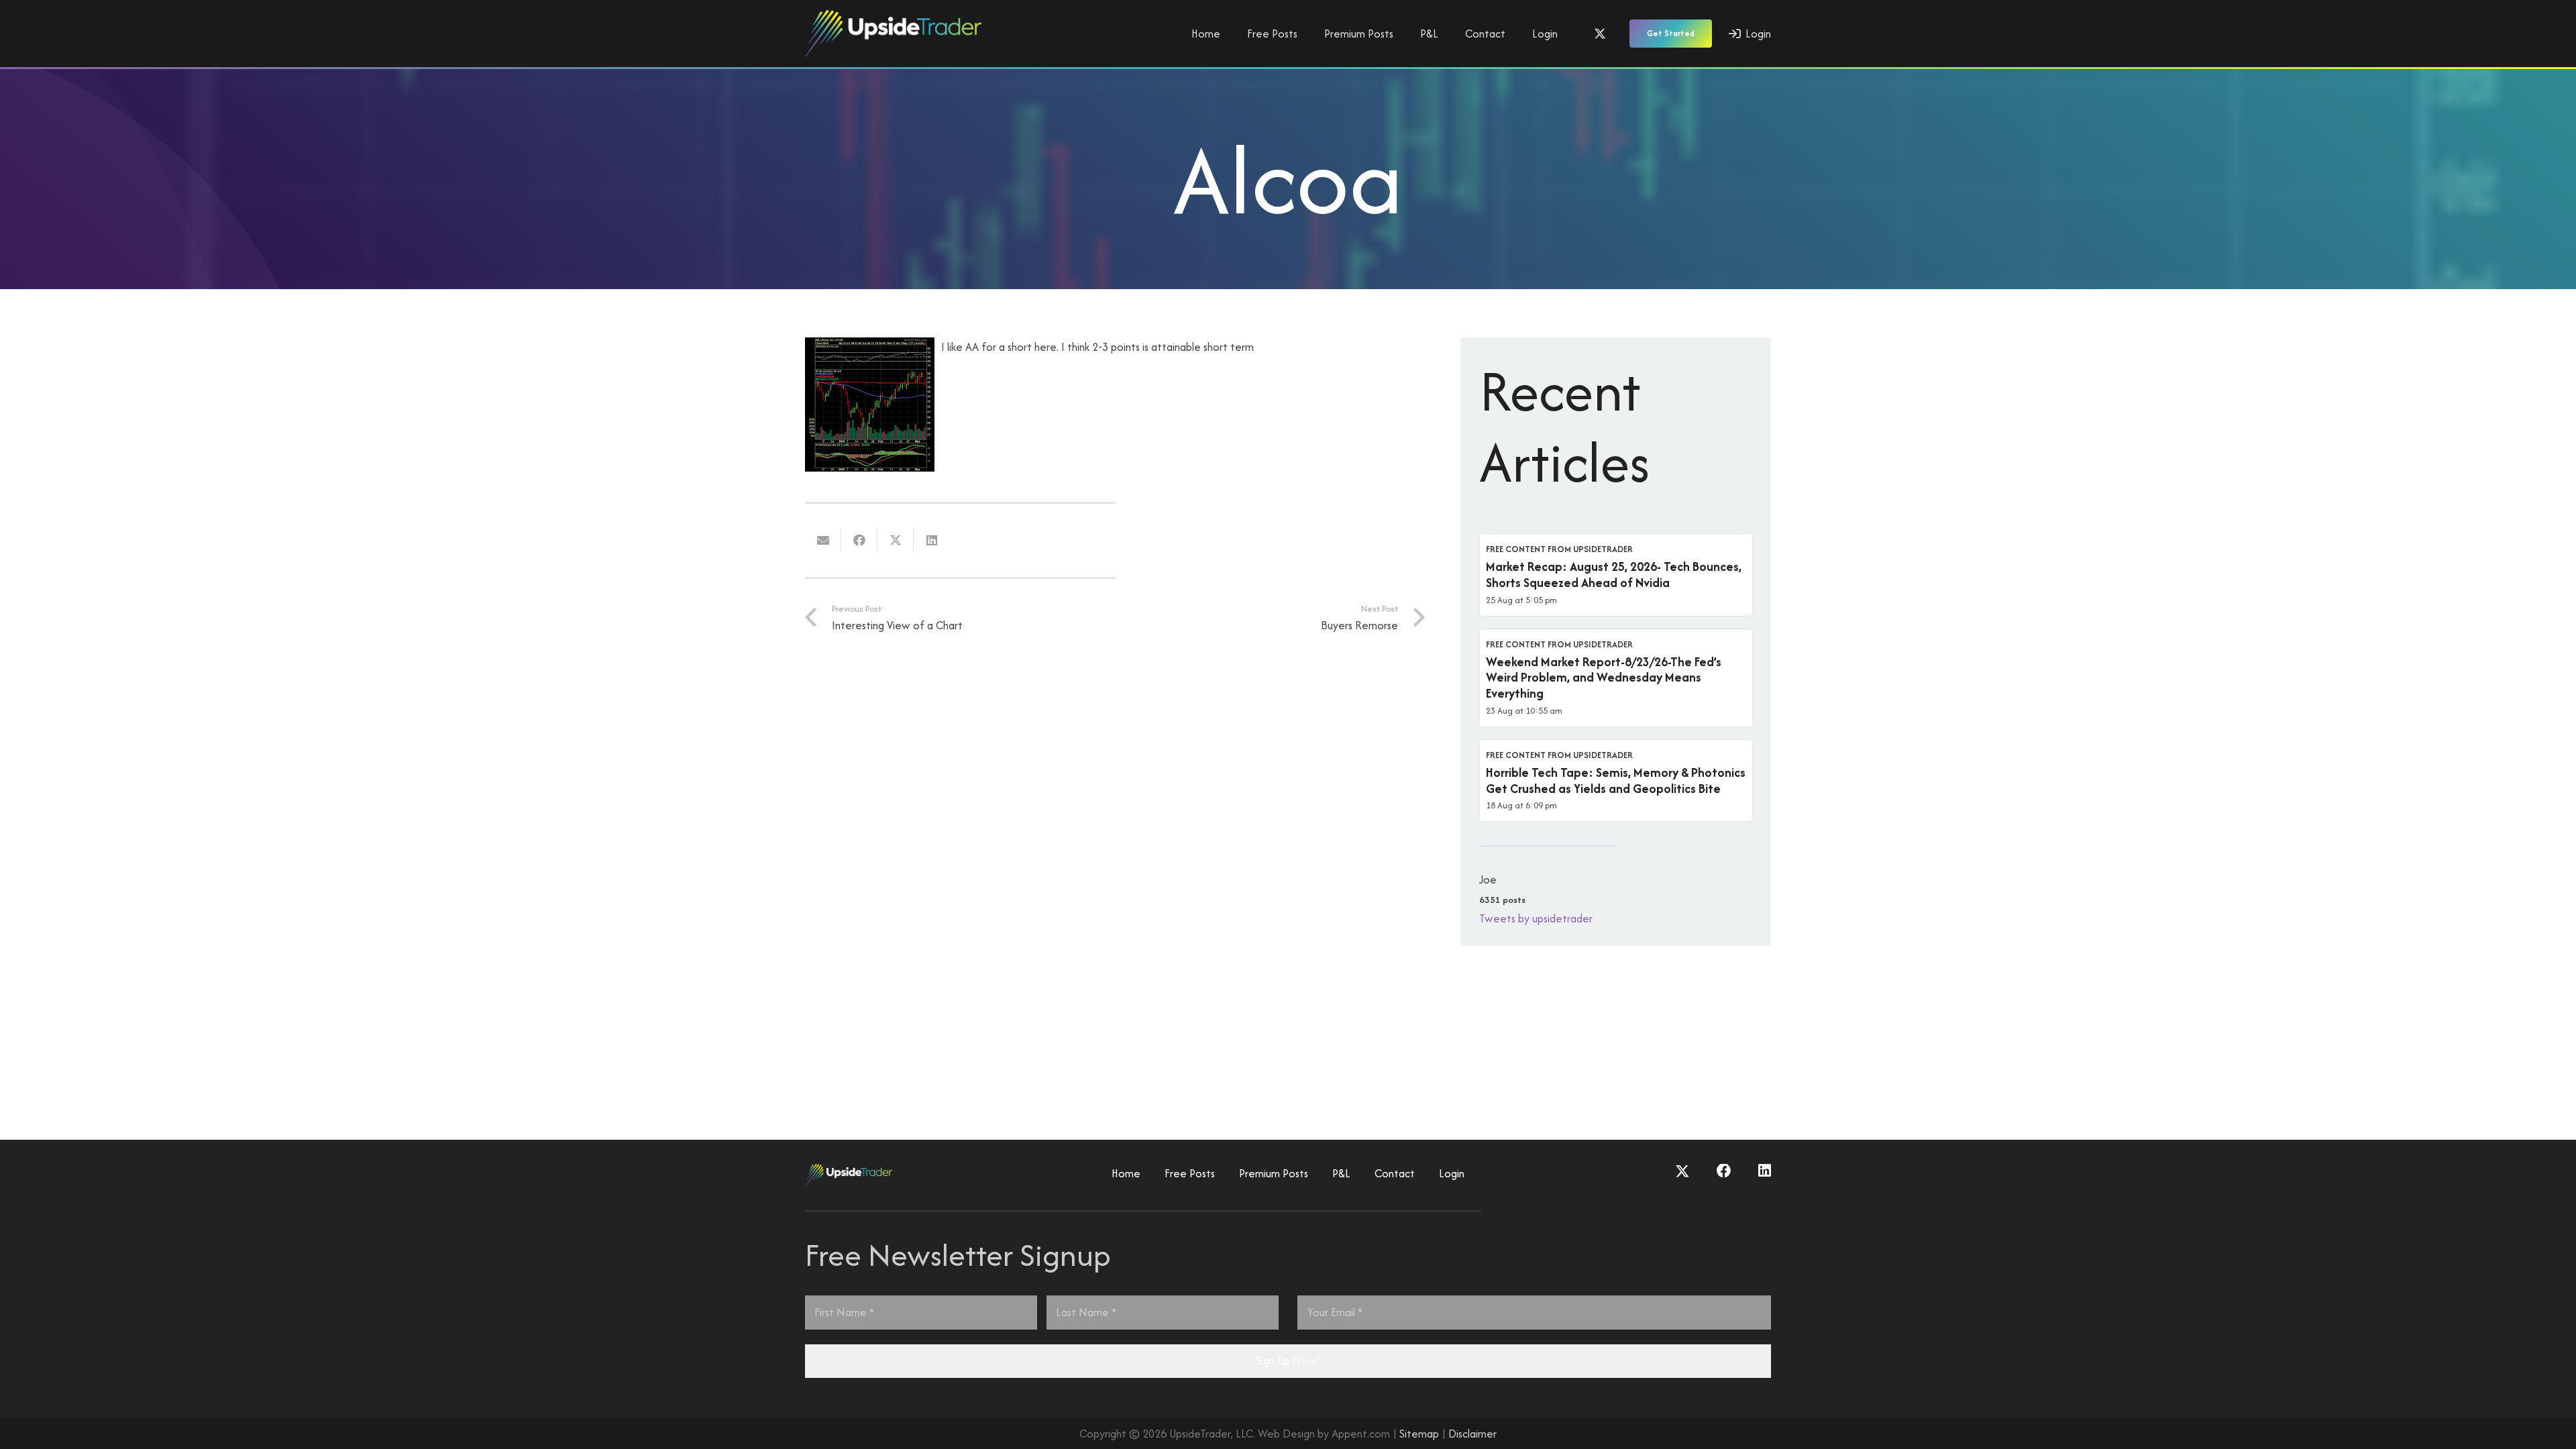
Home (1126, 1173)
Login (1452, 1173)
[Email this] (823, 540)
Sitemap (1419, 1434)
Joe (1488, 879)
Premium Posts (1274, 1173)
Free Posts (1190, 1173)
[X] (1600, 34)
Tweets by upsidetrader (1536, 918)
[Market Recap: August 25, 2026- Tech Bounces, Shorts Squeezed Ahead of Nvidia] (1616, 575)
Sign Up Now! (1288, 1360)
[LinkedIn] (1765, 1171)
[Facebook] (1724, 1171)
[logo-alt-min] (893, 34)
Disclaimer (1472, 1434)
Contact (1395, 1173)
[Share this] (859, 540)
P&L (1341, 1173)
